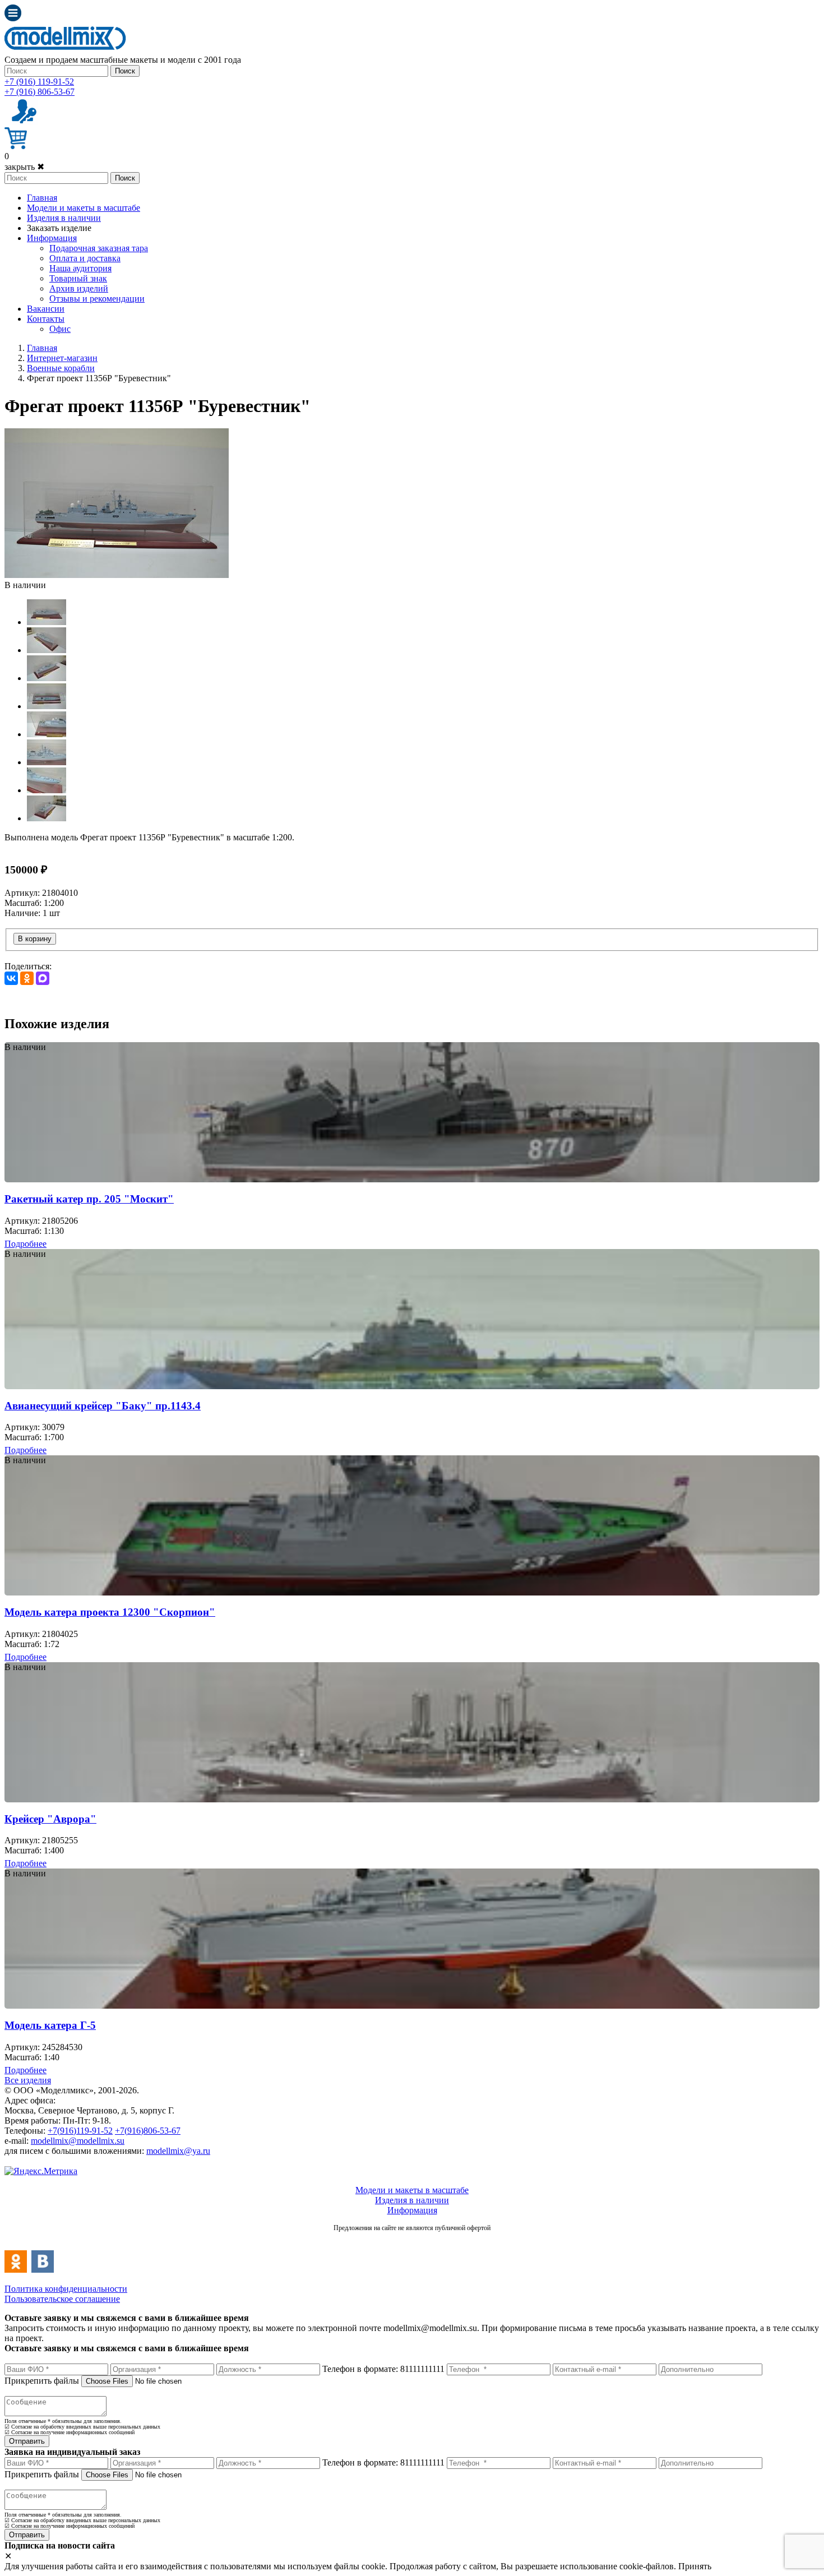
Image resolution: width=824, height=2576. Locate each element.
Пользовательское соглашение (62, 2299)
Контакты (46, 319)
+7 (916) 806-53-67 (40, 92)
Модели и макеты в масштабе (84, 208)
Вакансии (46, 309)
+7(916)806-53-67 (148, 2131)
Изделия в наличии (64, 218)
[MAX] (43, 978)
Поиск (125, 71)
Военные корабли (61, 368)
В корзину (35, 939)
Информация (52, 238)
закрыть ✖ (24, 167)
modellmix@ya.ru (178, 2151)
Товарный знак (78, 278)
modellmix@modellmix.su (78, 2141)
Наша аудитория (80, 268)
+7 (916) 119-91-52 (39, 82)
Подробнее (26, 1244)
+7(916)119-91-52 (80, 2131)
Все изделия (28, 2080)
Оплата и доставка (85, 258)
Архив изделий (79, 288)
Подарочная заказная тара (99, 248)
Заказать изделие (59, 228)
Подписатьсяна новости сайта (412, 2240)
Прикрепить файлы (42, 2381)
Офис (60, 329)
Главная (42, 198)
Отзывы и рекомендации (97, 299)
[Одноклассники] (27, 978)
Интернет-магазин (62, 358)
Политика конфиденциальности (66, 2289)
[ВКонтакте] (11, 978)
